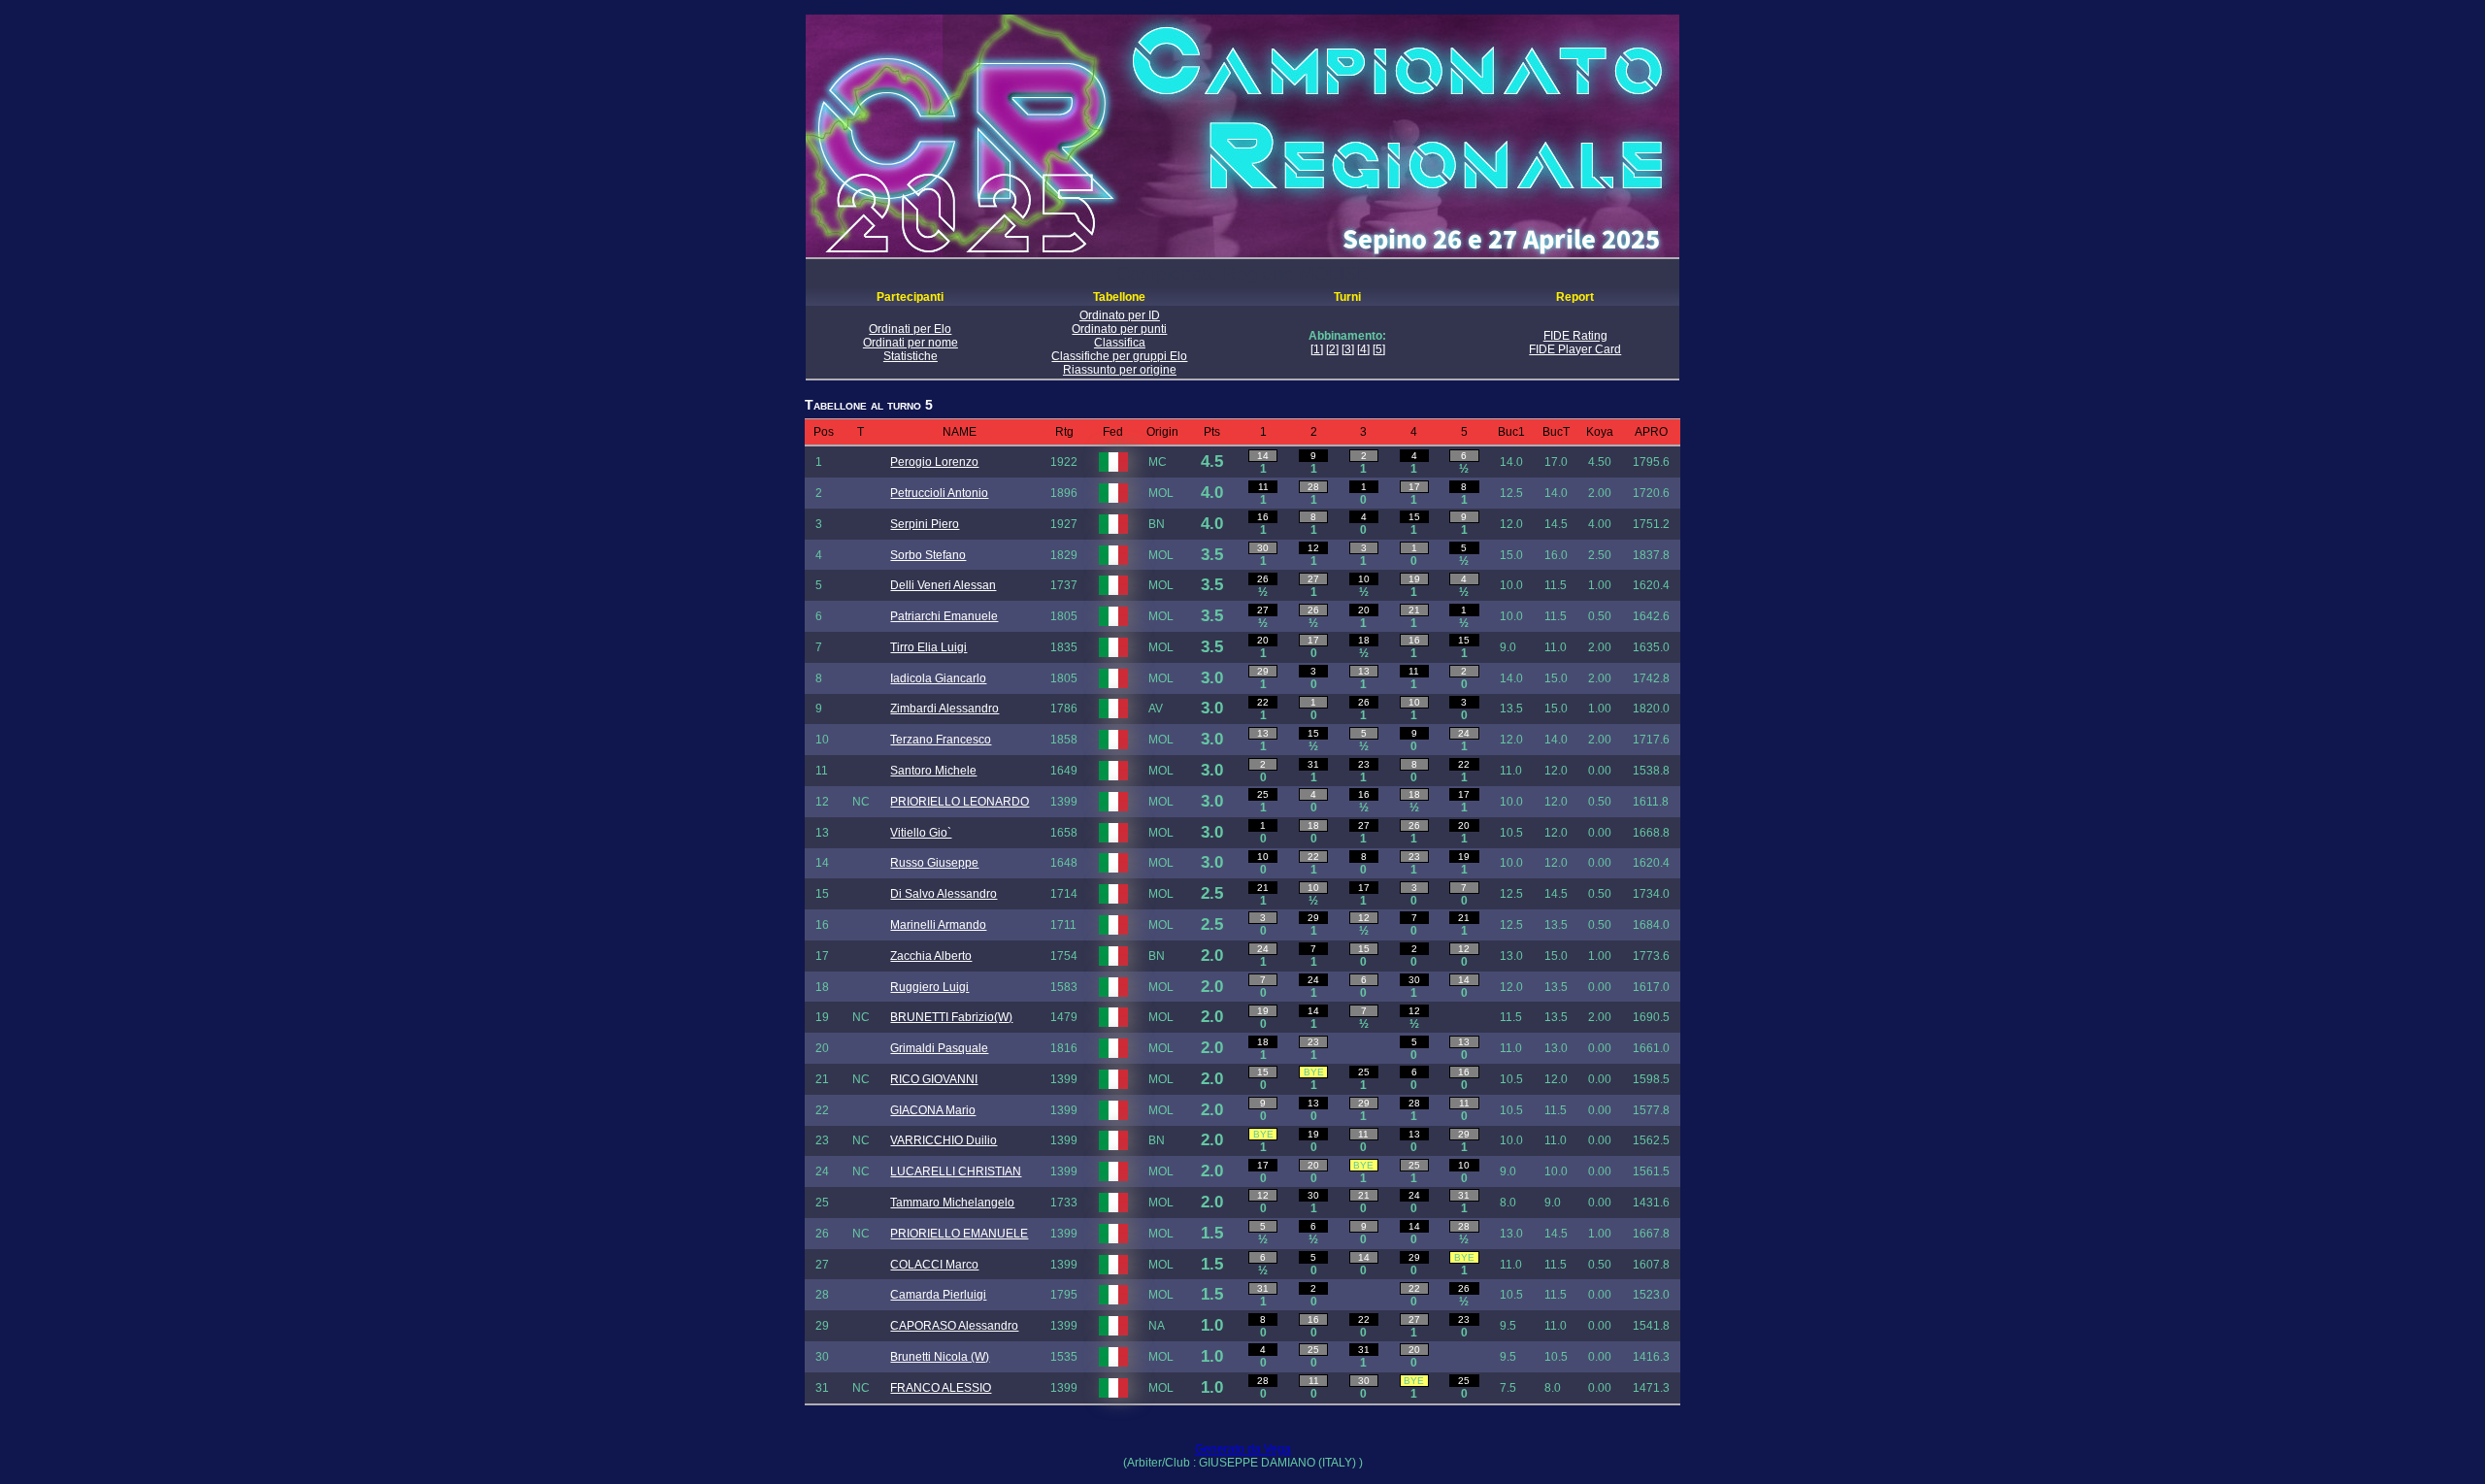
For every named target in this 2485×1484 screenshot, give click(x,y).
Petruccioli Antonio (939, 493)
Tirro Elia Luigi (928, 647)
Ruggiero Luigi (929, 987)
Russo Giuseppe (934, 863)
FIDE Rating (1575, 336)
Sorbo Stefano (928, 555)
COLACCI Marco (934, 1265)
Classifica (1120, 343)
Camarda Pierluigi (938, 1295)
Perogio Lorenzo (934, 462)
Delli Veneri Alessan (943, 585)
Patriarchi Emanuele (944, 616)
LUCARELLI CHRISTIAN (956, 1171)
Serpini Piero (925, 524)
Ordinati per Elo (910, 329)
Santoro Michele (933, 771)
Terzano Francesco (941, 740)
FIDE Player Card (1575, 349)
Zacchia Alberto (931, 956)
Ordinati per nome (911, 343)
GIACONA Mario (933, 1110)
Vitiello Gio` (921, 833)
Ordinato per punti (1119, 329)
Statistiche (911, 356)
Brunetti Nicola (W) (940, 1357)
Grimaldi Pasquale (939, 1048)
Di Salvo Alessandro (944, 894)
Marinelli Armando (938, 925)
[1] (1317, 349)
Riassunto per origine (1120, 370)
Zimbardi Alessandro (944, 709)
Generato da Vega (1243, 1449)
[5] (1379, 349)
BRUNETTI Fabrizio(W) (951, 1017)
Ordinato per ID (1120, 315)
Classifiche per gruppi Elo (1119, 356)
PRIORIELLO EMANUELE (959, 1234)
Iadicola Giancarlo (938, 678)
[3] (1348, 349)
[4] (1363, 349)
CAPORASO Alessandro (954, 1326)
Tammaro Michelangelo (952, 1203)
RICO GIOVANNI (934, 1079)
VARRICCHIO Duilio (944, 1140)
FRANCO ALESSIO (941, 1388)
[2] (1332, 349)
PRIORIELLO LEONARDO (960, 802)
